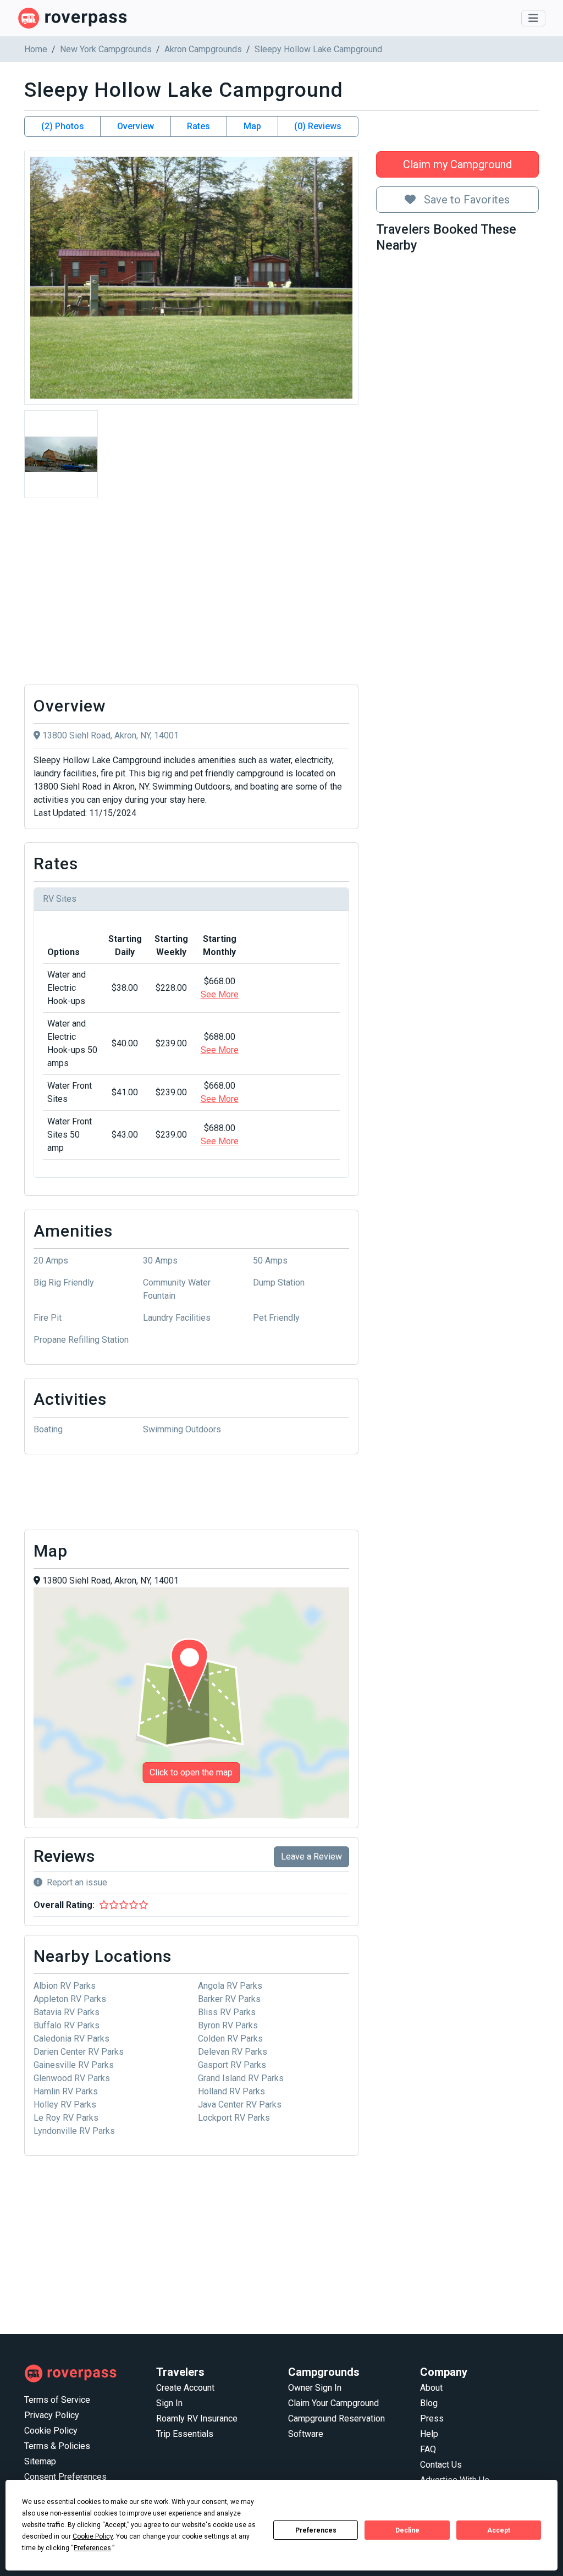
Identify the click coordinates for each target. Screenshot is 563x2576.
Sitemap (40, 2461)
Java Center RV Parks (240, 2105)
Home (36, 49)
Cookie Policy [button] (93, 2536)
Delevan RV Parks (233, 2052)
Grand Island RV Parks (241, 2078)
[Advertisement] (191, 594)
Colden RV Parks (230, 2039)
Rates (198, 126)
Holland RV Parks (231, 2091)
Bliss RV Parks (227, 2012)
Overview (136, 126)
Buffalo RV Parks (67, 2025)
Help (429, 2434)
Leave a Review (311, 1857)
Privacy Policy (52, 2415)
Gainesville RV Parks (74, 2065)
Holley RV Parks (65, 2105)
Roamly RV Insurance (197, 2418)
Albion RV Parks (65, 1986)
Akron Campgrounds (203, 49)
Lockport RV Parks (234, 2118)
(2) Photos (63, 126)
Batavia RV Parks (67, 2012)
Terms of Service (57, 2400)
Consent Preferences (65, 2477)
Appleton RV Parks (70, 1999)
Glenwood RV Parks (72, 2078)
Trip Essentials (185, 2434)
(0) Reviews (318, 126)
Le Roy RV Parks (66, 2118)
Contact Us (441, 2465)
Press (432, 2418)
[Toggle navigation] (533, 18)
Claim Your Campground (333, 2403)
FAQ (428, 2449)
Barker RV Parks (229, 1999)
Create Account (185, 2388)
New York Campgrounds (106, 49)
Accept (499, 2530)
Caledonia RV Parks (71, 2039)
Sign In (169, 2403)
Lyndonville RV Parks (74, 2131)
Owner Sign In (315, 2388)
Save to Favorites (465, 200)
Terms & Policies (57, 2446)
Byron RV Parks (228, 2025)
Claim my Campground (457, 164)
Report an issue (77, 1882)
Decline (407, 2530)
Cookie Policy (51, 2431)
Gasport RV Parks (232, 2065)
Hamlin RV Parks (66, 2091)
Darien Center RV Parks (79, 2052)
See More (220, 994)
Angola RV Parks (230, 1986)
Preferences (316, 2530)
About (431, 2388)
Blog (429, 2403)
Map (252, 126)
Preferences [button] (92, 2548)
